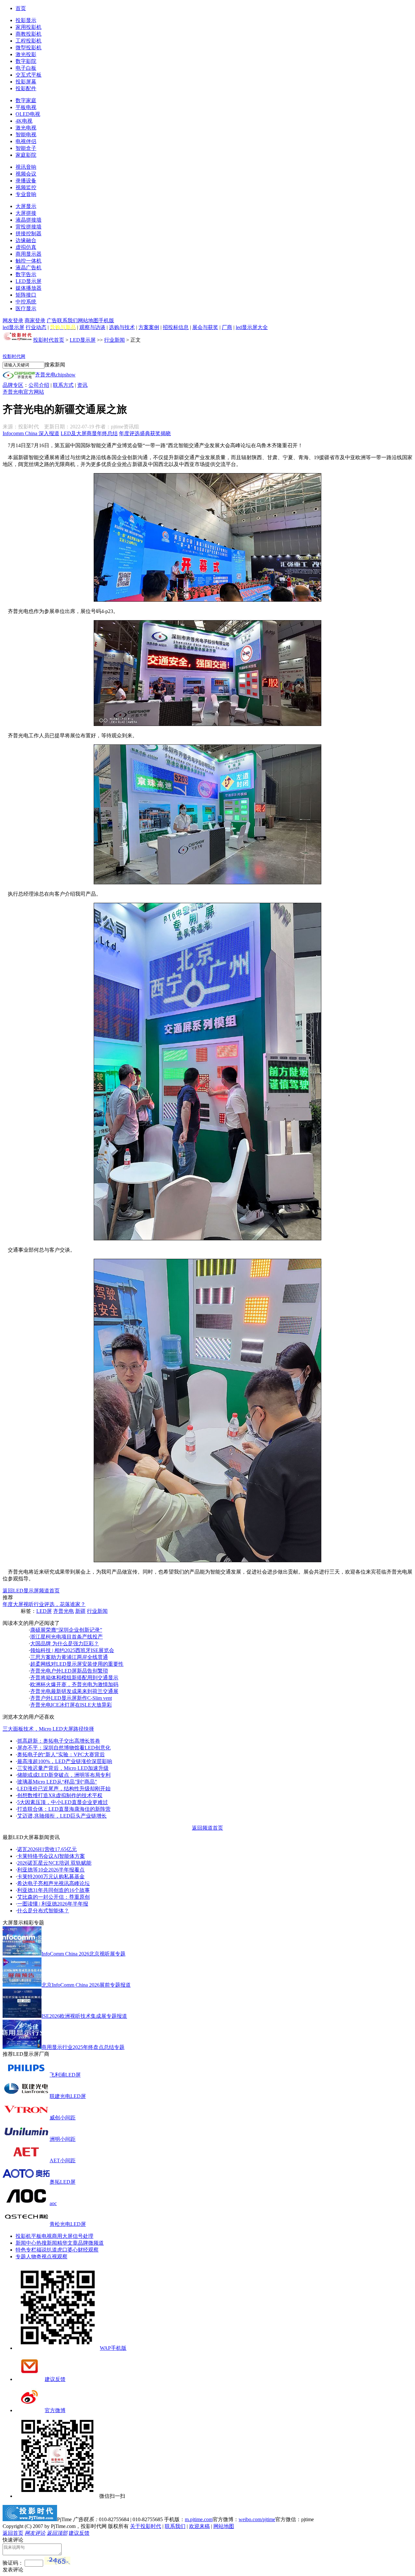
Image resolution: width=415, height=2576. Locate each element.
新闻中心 (26, 2243)
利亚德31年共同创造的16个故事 (53, 1890)
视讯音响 (26, 167)
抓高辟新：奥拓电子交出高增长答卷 (59, 1741)
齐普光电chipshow (55, 375)
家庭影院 (26, 155)
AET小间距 (63, 2160)
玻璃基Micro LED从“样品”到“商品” (57, 1782)
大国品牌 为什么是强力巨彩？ (65, 1644)
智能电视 (26, 135)
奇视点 (44, 2257)
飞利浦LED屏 (65, 2075)
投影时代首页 (49, 340)
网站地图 (88, 320)
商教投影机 (29, 34)
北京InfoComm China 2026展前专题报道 (86, 1985)
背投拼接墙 (29, 227)
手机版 (106, 320)
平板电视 (26, 107)
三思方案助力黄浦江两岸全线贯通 (69, 1657)
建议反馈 (55, 2379)
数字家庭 (26, 100)
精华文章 (67, 2243)
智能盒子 (26, 148)
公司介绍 (39, 385)
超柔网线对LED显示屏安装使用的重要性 (77, 1664)
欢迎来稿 (199, 2526)
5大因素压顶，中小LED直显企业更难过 (63, 1802)
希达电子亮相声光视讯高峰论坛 (53, 1883)
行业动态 (36, 327)
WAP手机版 (113, 2348)
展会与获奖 (205, 327)
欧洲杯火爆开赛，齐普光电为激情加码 (74, 1684)
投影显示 (26, 20)
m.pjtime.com (199, 2519)
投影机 (23, 2236)
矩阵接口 (26, 295)
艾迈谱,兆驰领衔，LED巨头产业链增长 (62, 1816)
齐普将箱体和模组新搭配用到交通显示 (74, 1678)
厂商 (227, 327)
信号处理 (83, 2236)
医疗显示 (26, 308)
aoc (53, 2203)
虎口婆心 (67, 2250)
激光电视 (26, 128)
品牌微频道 (91, 2243)
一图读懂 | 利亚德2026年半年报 (53, 1904)
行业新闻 (114, 340)
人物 (31, 2257)
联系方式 (63, 385)
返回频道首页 (207, 1828)
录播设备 (26, 181)
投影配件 (26, 88)
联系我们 (67, 320)
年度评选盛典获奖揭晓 (145, 433)
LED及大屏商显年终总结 (89, 433)
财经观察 (88, 2250)
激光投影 (26, 54)
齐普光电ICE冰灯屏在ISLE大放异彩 (71, 1705)
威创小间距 (63, 2118)
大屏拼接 (26, 213)
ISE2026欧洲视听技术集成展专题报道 (84, 2016)
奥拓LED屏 (63, 2182)
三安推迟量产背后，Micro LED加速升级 (63, 1768)
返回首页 (13, 2533)
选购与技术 (122, 327)
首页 (21, 8)
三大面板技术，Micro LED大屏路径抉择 (48, 1729)
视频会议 (26, 174)
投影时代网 (14, 356)
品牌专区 (13, 385)
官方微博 (55, 2410)
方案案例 (149, 327)
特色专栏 (26, 2250)
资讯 (82, 385)
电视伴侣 (26, 141)
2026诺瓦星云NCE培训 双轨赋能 (54, 1863)
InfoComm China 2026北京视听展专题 (83, 1954)
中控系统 (26, 302)
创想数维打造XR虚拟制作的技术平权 (60, 1795)
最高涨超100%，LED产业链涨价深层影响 (65, 1761)
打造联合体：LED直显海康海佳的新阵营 (64, 1809)
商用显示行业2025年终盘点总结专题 (83, 2047)
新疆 (80, 1611)
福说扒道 (47, 2250)
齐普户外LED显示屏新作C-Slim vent (71, 1698)
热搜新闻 (47, 2243)
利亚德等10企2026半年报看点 (51, 1870)
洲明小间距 (63, 2139)
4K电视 (24, 121)
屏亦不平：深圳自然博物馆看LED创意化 (64, 1748)
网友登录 (13, 320)
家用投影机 (29, 27)
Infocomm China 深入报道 (31, 433)
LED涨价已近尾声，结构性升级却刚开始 (64, 1789)
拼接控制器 (29, 233)
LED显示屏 (29, 281)
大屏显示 (26, 206)
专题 (21, 2257)
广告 (52, 320)
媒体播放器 (29, 288)
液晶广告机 (29, 268)
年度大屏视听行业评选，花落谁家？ (44, 1604)
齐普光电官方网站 (23, 392)
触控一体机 (29, 261)
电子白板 (26, 68)
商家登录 (35, 320)
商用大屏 (62, 2236)
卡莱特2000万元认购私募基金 (51, 1877)
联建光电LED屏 (68, 2096)
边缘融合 (26, 240)
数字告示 (26, 274)
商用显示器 (29, 254)
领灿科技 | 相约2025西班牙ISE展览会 (72, 1650)
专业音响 (26, 194)
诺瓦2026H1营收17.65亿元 (47, 1849)
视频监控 (26, 187)
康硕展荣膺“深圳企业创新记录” (66, 1630)
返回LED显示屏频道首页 (31, 1591)
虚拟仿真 (26, 247)
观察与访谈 (92, 327)
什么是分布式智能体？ (43, 1911)
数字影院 (26, 61)
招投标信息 (176, 327)
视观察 (60, 2257)
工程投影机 (29, 41)
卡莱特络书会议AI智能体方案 (51, 1856)
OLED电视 (28, 114)
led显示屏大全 (252, 327)
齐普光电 (64, 1611)
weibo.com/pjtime (257, 2519)
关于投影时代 (146, 2526)
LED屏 (44, 1611)
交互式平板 (29, 75)
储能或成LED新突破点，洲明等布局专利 (64, 1775)
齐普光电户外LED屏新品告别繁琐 (69, 1671)
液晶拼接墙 (29, 220)
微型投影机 (29, 48)
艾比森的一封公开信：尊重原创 (53, 1897)
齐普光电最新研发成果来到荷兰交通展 (74, 1691)
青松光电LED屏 (68, 2224)
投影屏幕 (26, 82)
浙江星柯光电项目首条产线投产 (66, 1637)
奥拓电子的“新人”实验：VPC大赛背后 (61, 1754)
